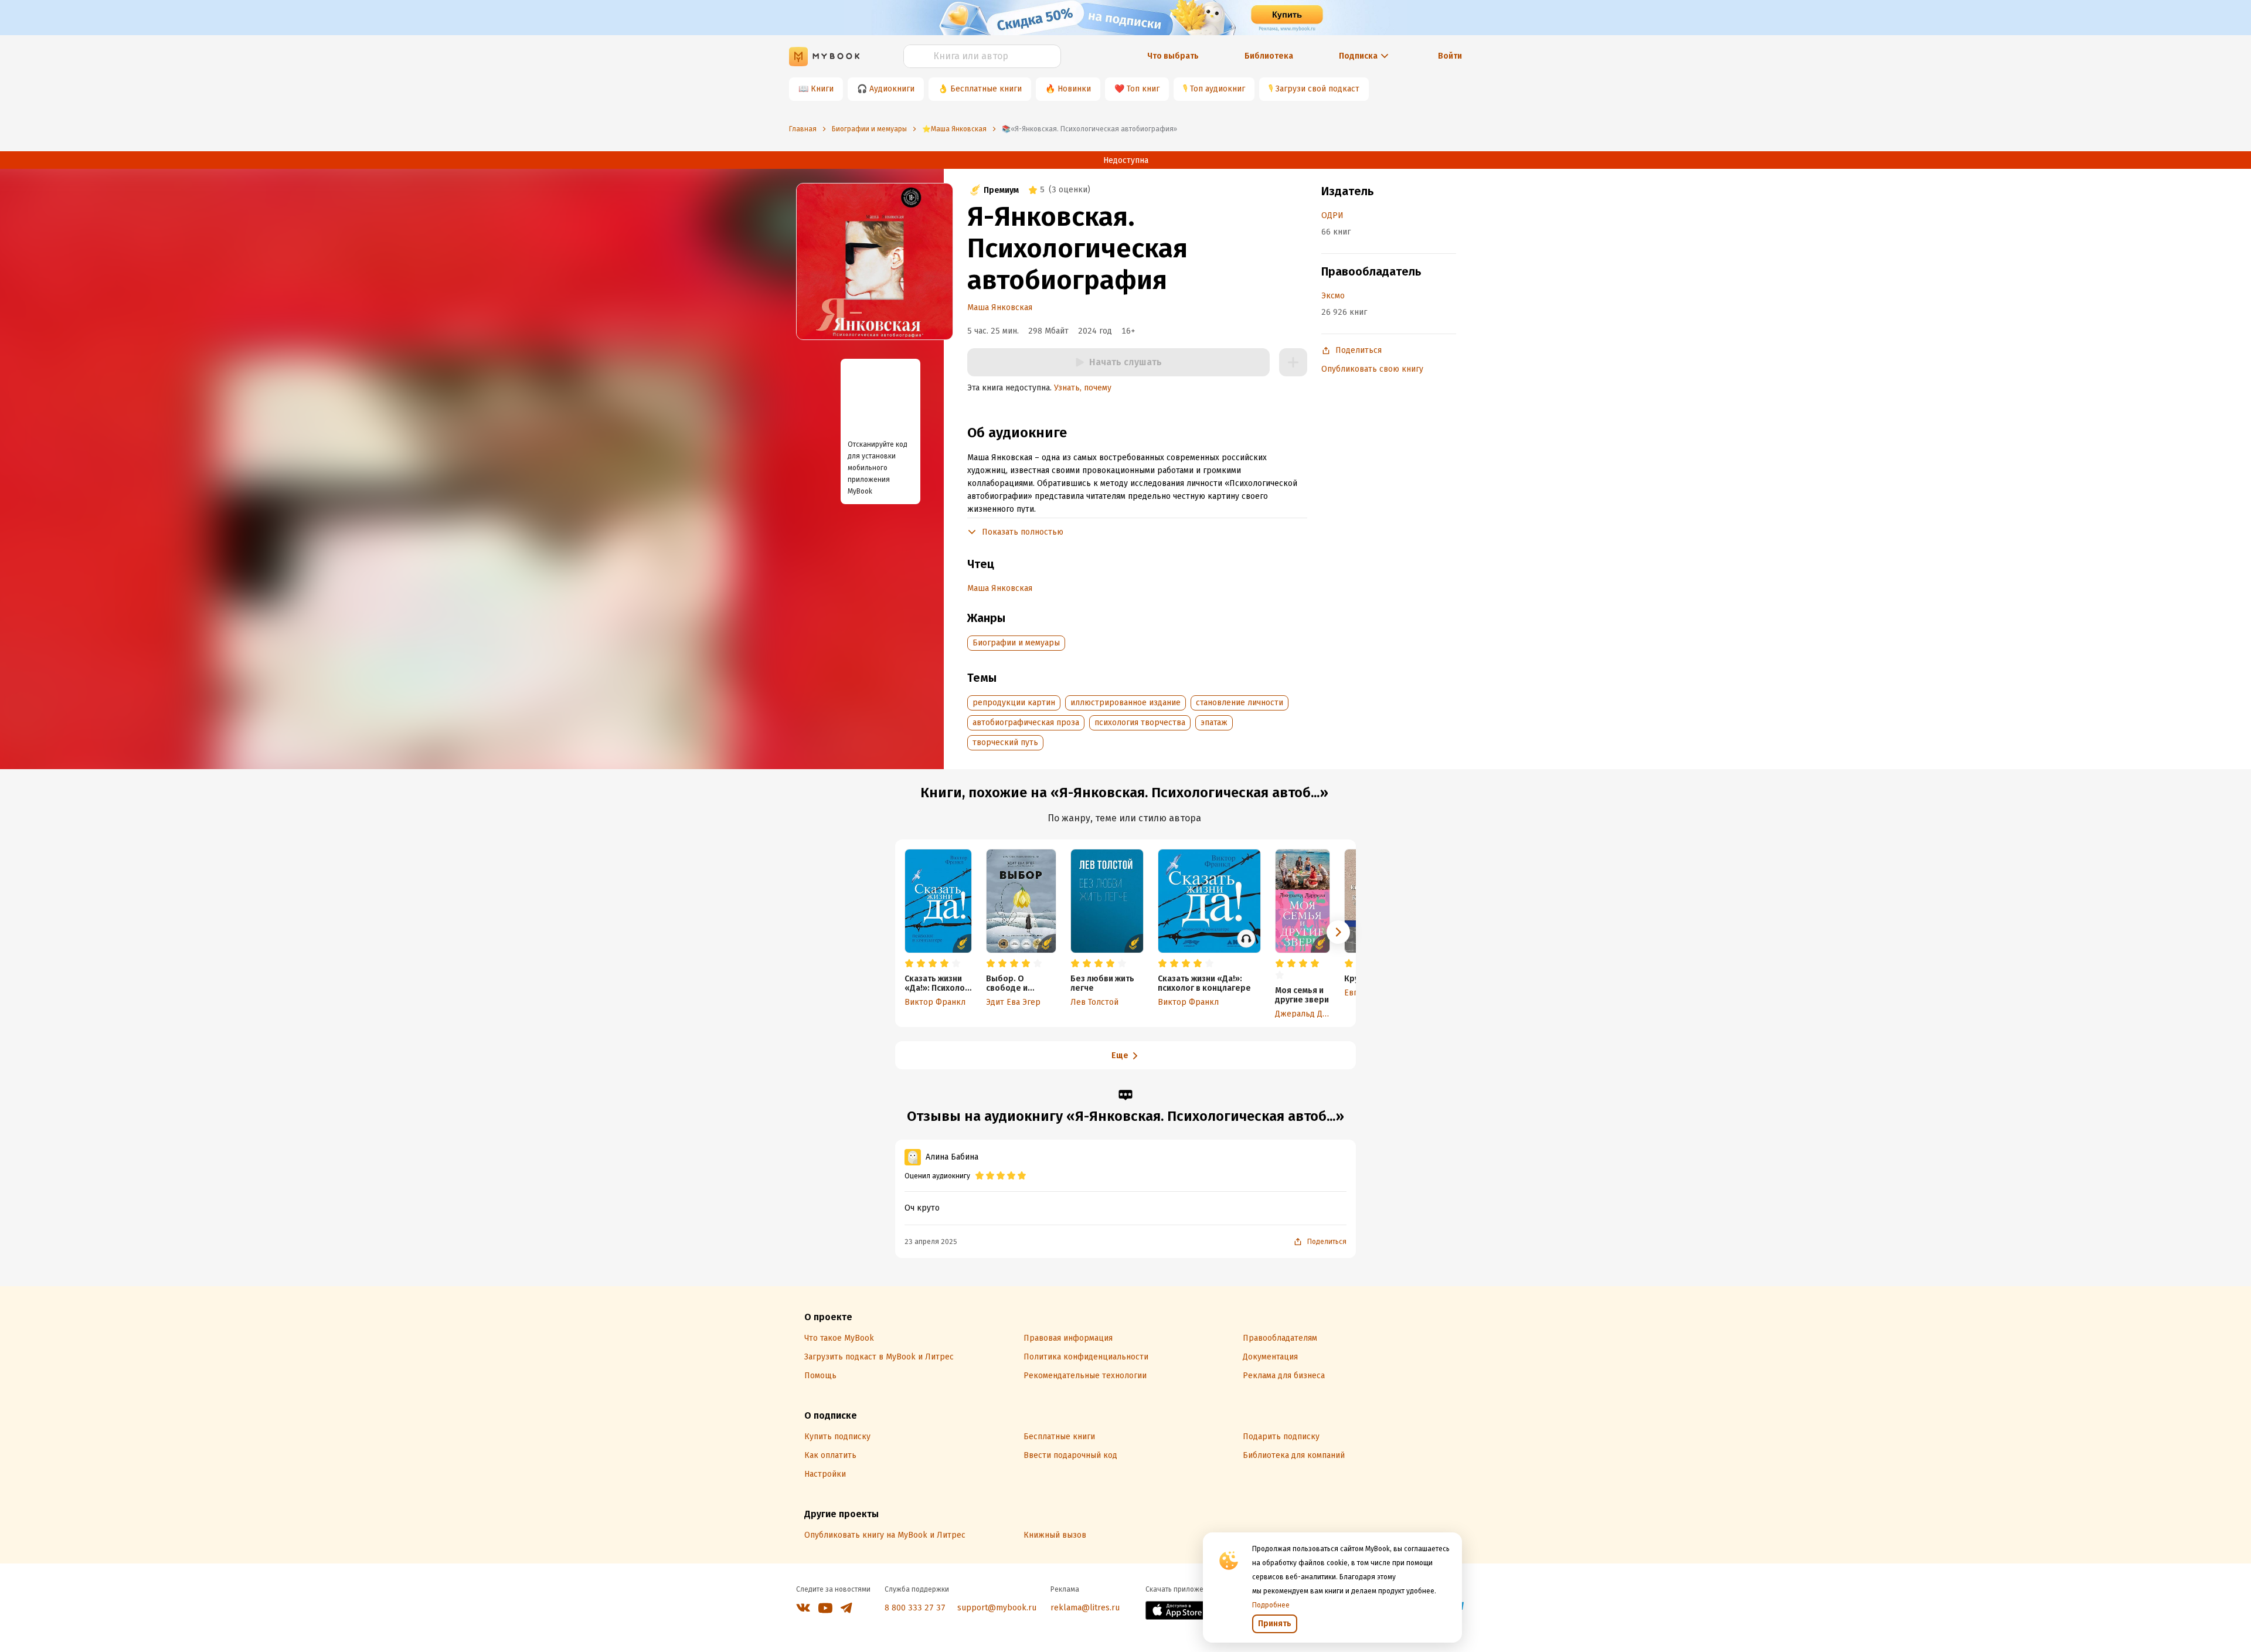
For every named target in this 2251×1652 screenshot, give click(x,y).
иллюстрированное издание (1125, 703)
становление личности (1240, 703)
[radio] (909, 964)
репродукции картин (1014, 703)
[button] (1338, 932)
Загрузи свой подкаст (1317, 89)
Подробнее (1271, 1605)
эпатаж (1214, 723)
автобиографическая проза (1026, 723)
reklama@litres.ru (1085, 1608)
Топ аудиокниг (1218, 89)
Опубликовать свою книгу (1372, 369)
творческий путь (1005, 742)
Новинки (1074, 89)
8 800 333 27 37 (915, 1608)
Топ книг (1143, 89)
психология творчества (1140, 723)
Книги (822, 89)
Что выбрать (1173, 56)
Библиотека (1269, 56)
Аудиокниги (892, 89)
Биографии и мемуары (1016, 643)
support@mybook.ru (997, 1608)
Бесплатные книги (986, 89)
